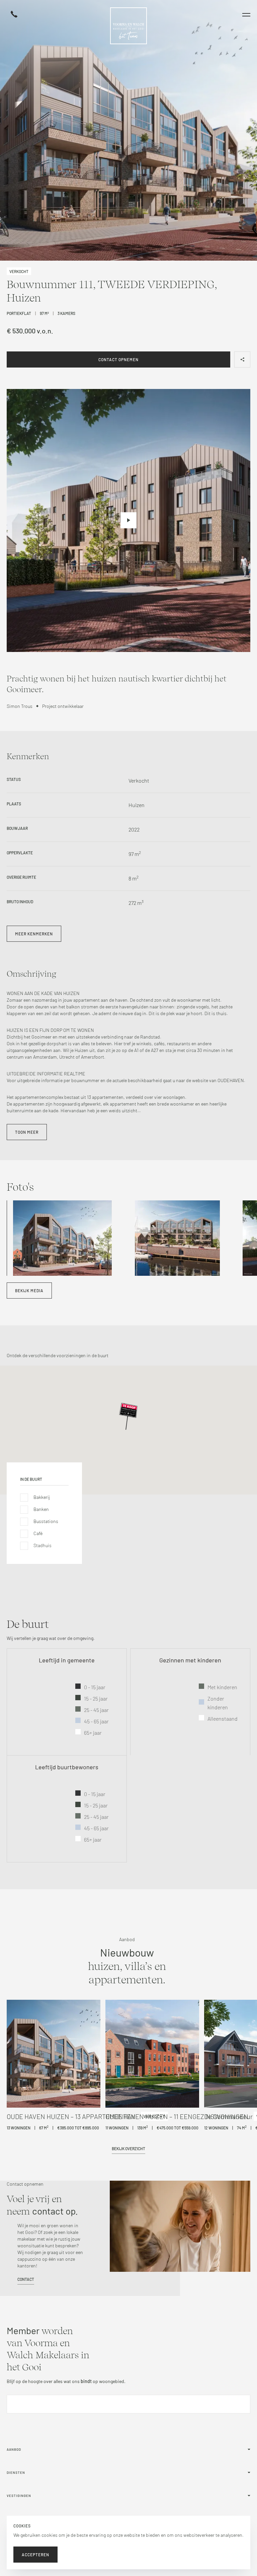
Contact (26, 2279)
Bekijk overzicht (128, 2149)
